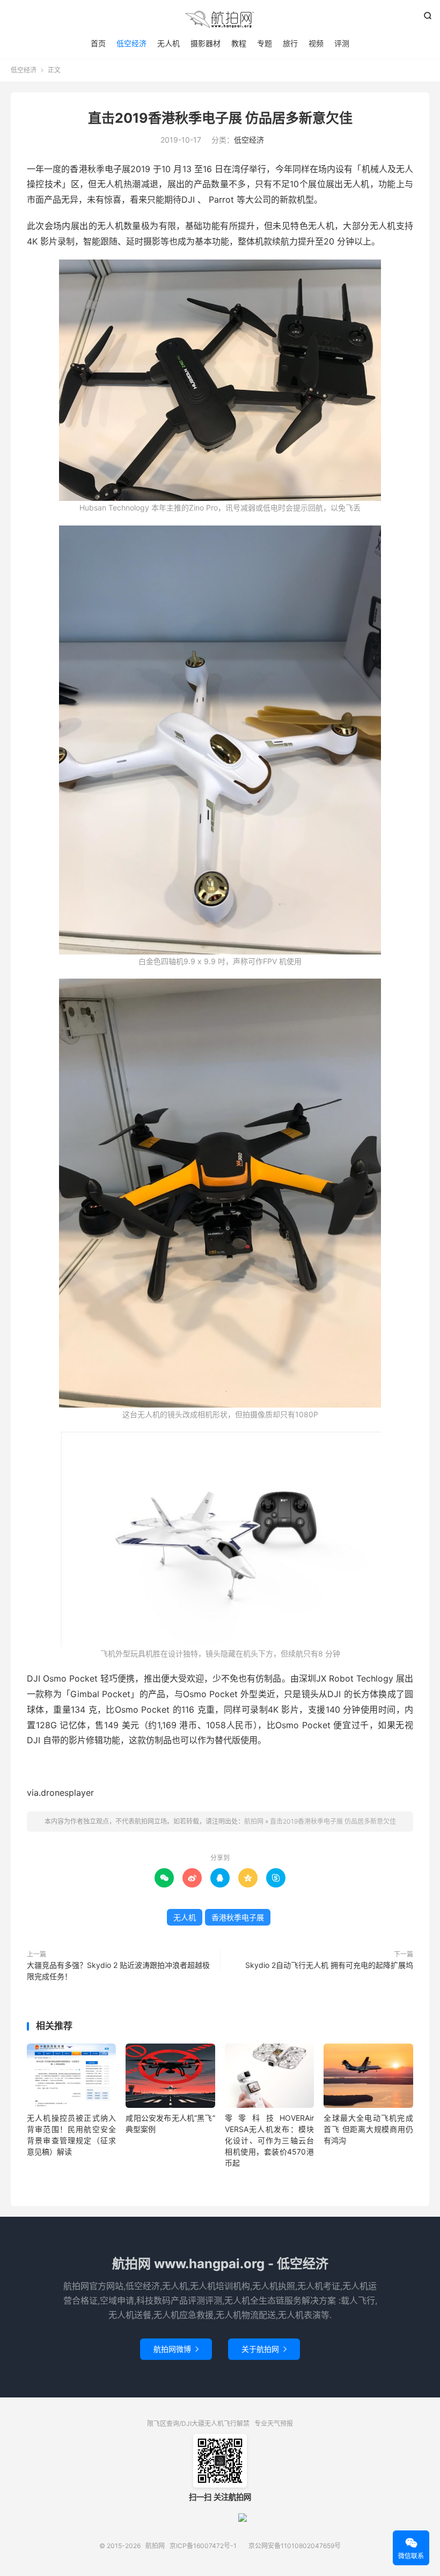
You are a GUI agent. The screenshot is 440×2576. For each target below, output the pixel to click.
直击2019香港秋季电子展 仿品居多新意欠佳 (220, 118)
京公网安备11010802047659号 (295, 2546)
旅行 (290, 43)
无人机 (168, 43)
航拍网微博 (176, 2349)
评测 (342, 43)
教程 (239, 43)
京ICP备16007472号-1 (203, 2546)
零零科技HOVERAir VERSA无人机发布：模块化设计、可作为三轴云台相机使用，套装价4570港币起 (269, 2140)
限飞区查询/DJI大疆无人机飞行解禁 (198, 2423)
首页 (98, 43)
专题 (265, 43)
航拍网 (220, 19)
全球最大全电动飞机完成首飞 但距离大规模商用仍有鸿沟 (368, 2129)
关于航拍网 (264, 2349)
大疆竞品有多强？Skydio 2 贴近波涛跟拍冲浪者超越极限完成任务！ (118, 1971)
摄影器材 (206, 43)
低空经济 (131, 43)
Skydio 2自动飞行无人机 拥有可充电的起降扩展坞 (329, 1965)
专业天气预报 (274, 2423)
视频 (316, 43)
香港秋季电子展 (238, 1917)
